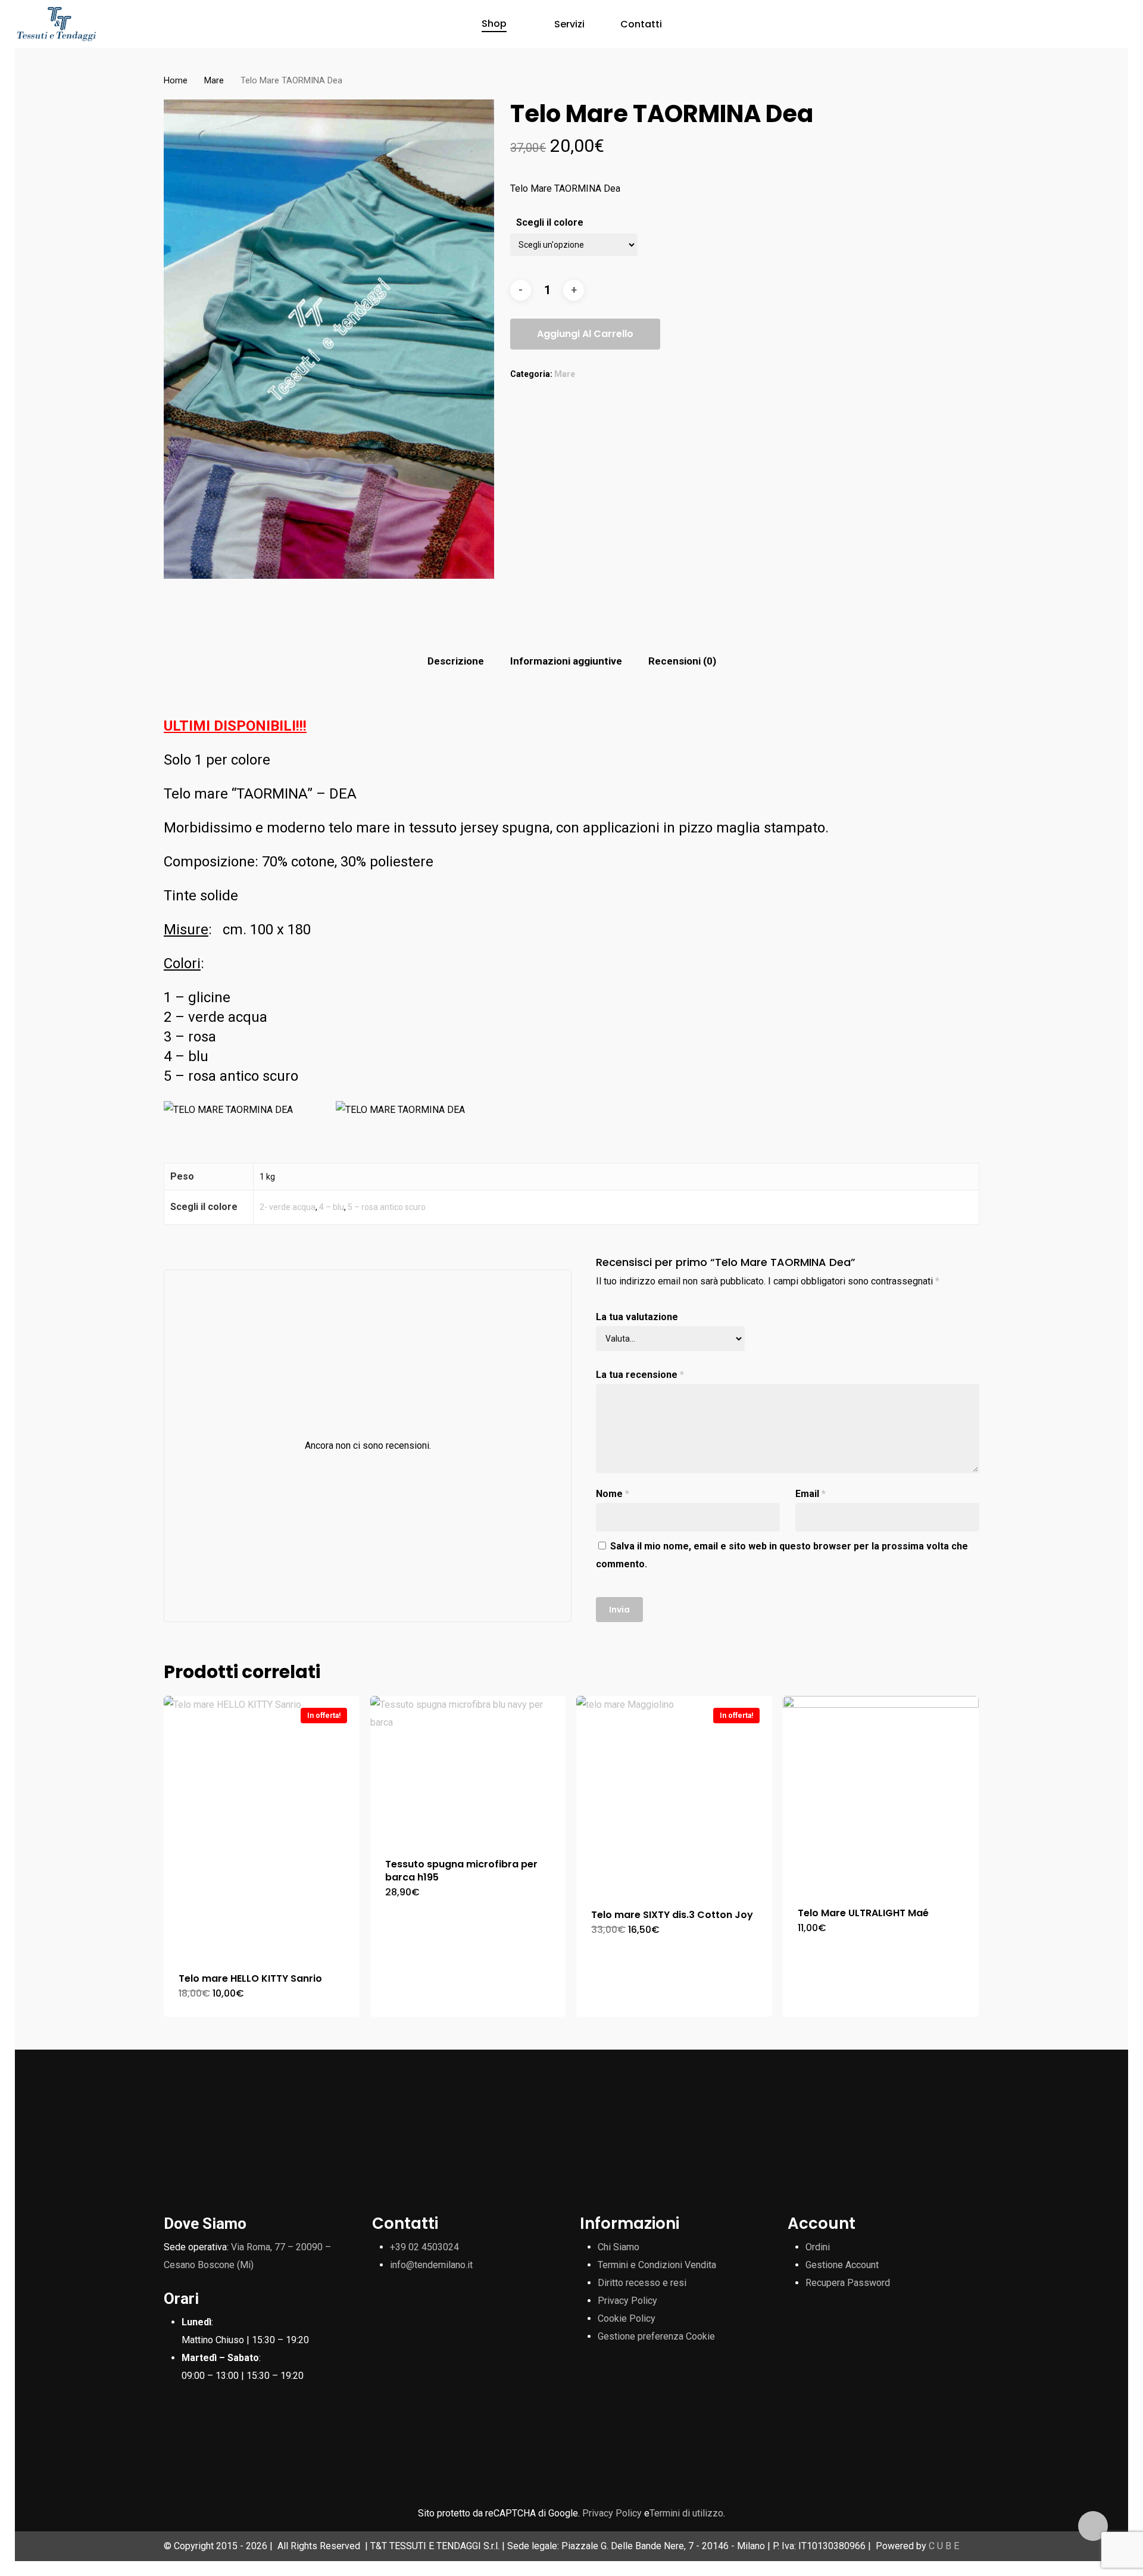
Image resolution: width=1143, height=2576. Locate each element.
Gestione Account (842, 2265)
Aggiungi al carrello (585, 334)
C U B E (944, 2546)
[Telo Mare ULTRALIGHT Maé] (881, 1794)
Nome (613, 1494)
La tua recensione (640, 1375)
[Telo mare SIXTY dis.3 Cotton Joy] (674, 1795)
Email (811, 1494)
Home (176, 80)
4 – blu (332, 1207)
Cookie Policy (627, 2318)
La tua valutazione (637, 1317)
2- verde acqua (288, 1207)
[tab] (456, 661)
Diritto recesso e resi (642, 2283)
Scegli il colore (550, 222)
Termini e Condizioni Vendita (657, 2265)
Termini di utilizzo (686, 2513)
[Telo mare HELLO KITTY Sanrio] (262, 1827)
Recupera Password (848, 2283)
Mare (214, 80)
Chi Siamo (619, 2247)
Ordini (818, 2247)
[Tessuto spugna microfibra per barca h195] (468, 1769)
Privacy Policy (627, 2301)
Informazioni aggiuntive (566, 661)
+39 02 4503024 (424, 2247)
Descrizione (456, 661)
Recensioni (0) (682, 661)
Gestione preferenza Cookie (656, 2336)
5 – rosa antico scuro (387, 1207)
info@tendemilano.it (431, 2265)
